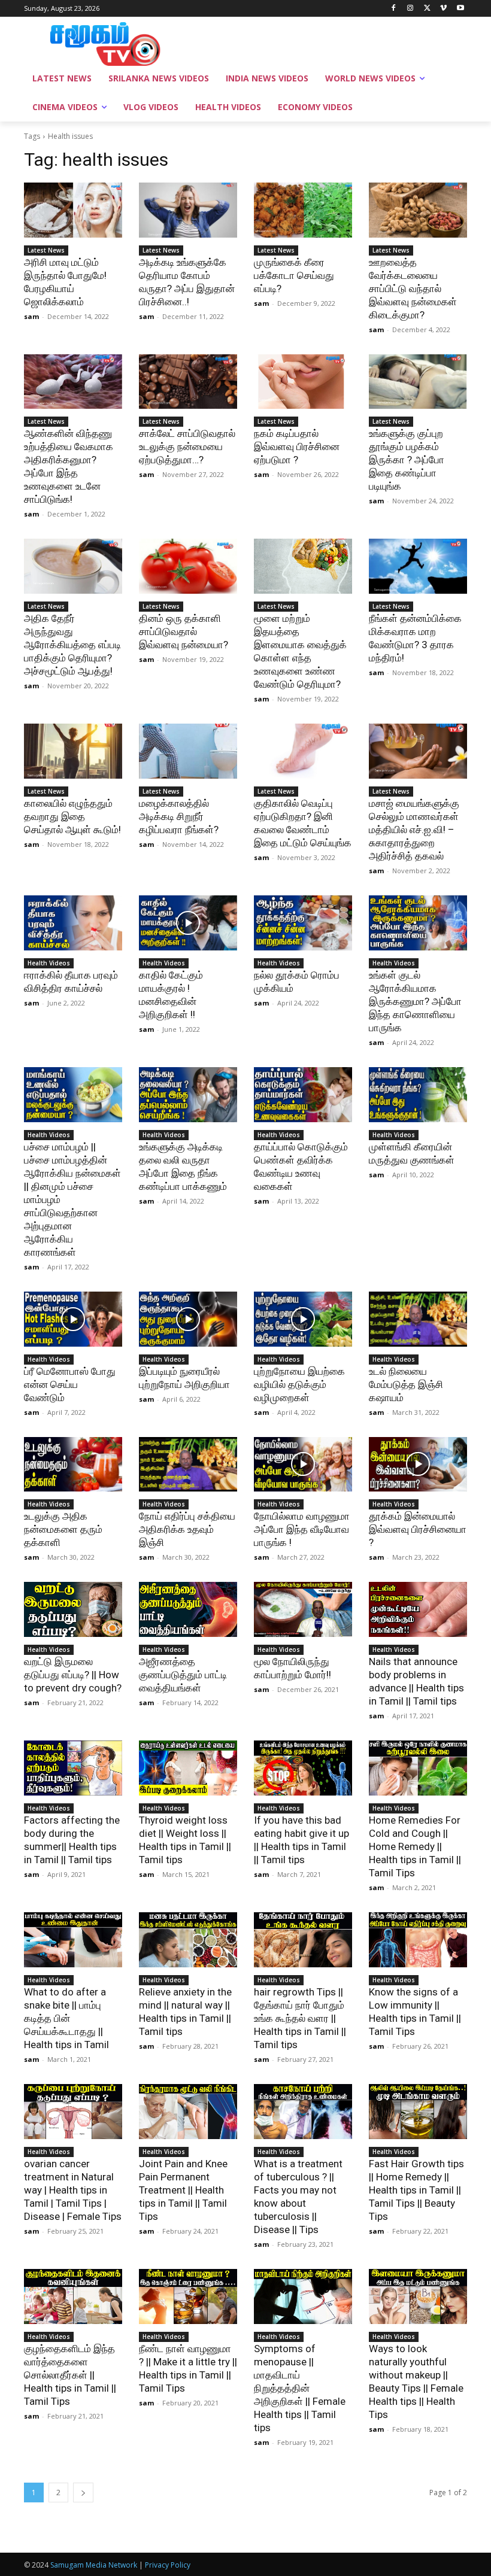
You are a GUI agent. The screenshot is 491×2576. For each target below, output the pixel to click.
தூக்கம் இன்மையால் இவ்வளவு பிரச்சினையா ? (418, 1529)
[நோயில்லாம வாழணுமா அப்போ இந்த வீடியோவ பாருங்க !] (303, 1465)
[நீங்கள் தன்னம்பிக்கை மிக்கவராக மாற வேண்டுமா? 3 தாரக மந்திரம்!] (418, 566)
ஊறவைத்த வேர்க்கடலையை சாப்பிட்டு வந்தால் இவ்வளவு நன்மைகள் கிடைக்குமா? (413, 288)
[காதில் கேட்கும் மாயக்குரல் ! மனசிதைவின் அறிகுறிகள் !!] (188, 923)
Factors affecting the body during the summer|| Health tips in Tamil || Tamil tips (72, 1840)
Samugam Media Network (94, 2565)
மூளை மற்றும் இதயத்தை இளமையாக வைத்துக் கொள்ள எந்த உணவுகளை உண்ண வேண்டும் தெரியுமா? (300, 651)
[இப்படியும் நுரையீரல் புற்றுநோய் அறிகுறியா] (188, 1319)
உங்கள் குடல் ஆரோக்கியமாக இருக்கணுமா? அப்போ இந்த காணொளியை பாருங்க (415, 1001)
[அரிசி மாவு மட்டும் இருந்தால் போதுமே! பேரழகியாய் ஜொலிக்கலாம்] (73, 210)
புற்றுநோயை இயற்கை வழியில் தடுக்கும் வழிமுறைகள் (299, 1384)
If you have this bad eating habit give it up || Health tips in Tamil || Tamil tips (301, 1840)
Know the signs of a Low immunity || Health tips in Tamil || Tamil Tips (415, 2012)
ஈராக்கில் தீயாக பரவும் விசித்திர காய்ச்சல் (71, 982)
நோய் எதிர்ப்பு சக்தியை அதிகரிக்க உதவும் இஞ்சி (187, 1529)
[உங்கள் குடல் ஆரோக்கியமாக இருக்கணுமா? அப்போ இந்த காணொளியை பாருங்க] (418, 923)
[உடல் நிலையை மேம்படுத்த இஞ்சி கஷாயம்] (418, 1319)
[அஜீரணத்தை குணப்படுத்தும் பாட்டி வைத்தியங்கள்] (188, 1609)
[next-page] (83, 2493)
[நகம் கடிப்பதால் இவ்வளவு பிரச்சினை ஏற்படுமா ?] (303, 382)
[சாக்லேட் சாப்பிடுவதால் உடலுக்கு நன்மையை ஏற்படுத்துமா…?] (188, 382)
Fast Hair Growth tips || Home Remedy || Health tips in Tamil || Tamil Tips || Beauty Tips (416, 2190)
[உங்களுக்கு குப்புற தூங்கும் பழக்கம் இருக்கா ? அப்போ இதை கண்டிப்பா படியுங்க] (418, 382)
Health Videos (49, 963)
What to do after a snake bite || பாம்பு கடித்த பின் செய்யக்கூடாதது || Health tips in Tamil (66, 2018)
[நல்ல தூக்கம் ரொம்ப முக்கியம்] (303, 923)
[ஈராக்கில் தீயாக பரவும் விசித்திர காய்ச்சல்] (73, 923)
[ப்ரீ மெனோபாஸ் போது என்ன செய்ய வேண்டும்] (73, 1319)
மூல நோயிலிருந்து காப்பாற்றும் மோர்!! (293, 1668)
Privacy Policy (168, 2565)
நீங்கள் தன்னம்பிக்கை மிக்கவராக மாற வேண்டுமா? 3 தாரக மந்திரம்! (415, 638)
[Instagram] (410, 9)
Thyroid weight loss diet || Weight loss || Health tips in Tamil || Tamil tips (185, 1840)
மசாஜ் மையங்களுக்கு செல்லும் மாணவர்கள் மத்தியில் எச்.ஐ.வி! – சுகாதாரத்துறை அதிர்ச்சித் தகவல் (414, 830)
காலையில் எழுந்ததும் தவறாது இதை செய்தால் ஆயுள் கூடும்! (72, 816)
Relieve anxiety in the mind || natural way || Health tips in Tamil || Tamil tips (185, 2012)
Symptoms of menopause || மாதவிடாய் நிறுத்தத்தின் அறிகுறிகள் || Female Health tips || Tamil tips (300, 2388)
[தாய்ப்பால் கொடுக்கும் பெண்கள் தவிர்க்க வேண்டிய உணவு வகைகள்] (303, 1095)
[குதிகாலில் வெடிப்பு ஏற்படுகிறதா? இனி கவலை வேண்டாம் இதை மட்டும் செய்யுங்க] (303, 751)
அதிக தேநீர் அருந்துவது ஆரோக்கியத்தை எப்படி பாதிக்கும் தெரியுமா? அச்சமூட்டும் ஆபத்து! (72, 645)
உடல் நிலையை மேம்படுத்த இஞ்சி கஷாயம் (406, 1384)
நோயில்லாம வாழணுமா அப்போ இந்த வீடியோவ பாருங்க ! (302, 1529)
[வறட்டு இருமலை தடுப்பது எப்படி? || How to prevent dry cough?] (73, 1609)
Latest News (46, 250)
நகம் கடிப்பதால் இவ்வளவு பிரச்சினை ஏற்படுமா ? (297, 446)
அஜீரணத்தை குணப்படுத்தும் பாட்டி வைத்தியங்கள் (183, 1675)
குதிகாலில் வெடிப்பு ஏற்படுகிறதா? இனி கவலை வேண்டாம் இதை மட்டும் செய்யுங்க (303, 823)
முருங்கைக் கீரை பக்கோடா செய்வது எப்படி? (294, 275)
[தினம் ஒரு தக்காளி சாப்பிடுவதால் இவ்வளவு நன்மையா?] (188, 566)
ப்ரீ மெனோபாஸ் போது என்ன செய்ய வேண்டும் (70, 1384)
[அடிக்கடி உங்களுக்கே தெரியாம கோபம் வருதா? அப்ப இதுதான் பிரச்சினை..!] (188, 210)
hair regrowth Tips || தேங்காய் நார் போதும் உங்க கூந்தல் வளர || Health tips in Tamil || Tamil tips (300, 2018)
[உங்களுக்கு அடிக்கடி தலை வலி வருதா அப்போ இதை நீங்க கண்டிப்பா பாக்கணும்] (188, 1095)
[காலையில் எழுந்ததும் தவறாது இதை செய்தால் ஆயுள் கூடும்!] (73, 751)
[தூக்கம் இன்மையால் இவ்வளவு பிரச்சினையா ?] (418, 1465)
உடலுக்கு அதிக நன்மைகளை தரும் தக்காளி (63, 1529)
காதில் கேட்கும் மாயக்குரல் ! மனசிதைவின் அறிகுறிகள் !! (171, 995)
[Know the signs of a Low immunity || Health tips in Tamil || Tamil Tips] (418, 1940)
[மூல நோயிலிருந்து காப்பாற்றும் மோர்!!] (303, 1609)
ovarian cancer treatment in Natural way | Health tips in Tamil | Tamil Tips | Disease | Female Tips (73, 2190)
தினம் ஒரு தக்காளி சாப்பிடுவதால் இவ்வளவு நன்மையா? (184, 631)
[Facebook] (394, 9)
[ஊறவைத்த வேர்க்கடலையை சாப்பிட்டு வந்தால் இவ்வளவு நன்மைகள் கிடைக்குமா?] (418, 210)
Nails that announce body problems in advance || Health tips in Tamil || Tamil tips (416, 1681)
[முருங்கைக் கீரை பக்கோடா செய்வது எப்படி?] (303, 210)
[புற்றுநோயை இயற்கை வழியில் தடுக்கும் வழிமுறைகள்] (303, 1319)
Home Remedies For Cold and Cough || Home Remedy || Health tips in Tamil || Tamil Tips (415, 1846)
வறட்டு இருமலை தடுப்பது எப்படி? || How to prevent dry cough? (73, 1675)
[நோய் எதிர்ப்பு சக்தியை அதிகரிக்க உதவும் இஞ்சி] (188, 1465)
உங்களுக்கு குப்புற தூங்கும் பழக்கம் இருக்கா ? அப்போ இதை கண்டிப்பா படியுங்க (407, 460)
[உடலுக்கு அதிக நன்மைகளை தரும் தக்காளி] (73, 1465)
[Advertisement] (327, 42)
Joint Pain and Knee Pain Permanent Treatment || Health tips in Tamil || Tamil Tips (183, 2190)
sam (31, 316)
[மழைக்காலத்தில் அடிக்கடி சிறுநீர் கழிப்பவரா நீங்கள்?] (188, 751)
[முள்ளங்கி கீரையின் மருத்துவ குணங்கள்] (418, 1095)
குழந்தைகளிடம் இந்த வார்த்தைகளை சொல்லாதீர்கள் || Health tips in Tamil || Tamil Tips (70, 2375)
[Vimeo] (443, 9)
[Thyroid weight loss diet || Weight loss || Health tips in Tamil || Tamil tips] (188, 1768)
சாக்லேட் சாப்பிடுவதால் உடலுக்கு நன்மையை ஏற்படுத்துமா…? (187, 446)
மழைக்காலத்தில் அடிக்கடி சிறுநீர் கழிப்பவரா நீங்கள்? (179, 816)
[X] (427, 9)
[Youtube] (460, 9)
